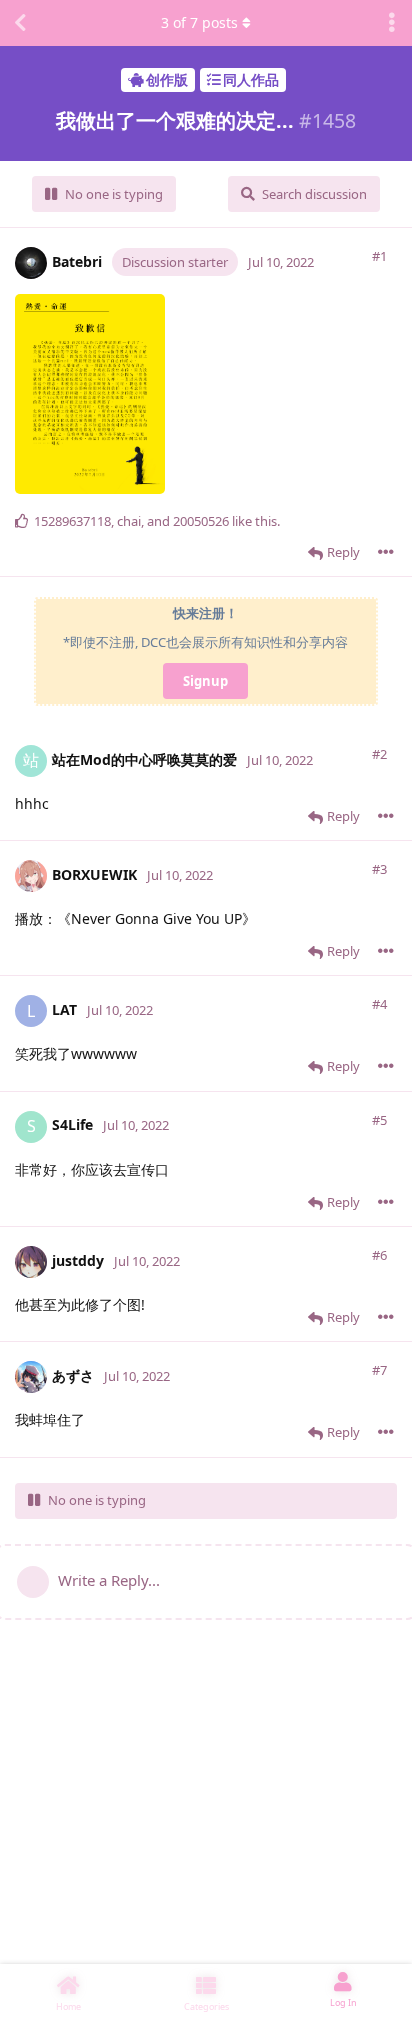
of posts (199, 22)
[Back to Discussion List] (20, 23)
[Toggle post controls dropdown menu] (386, 552)
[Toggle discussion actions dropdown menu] (392, 23)
